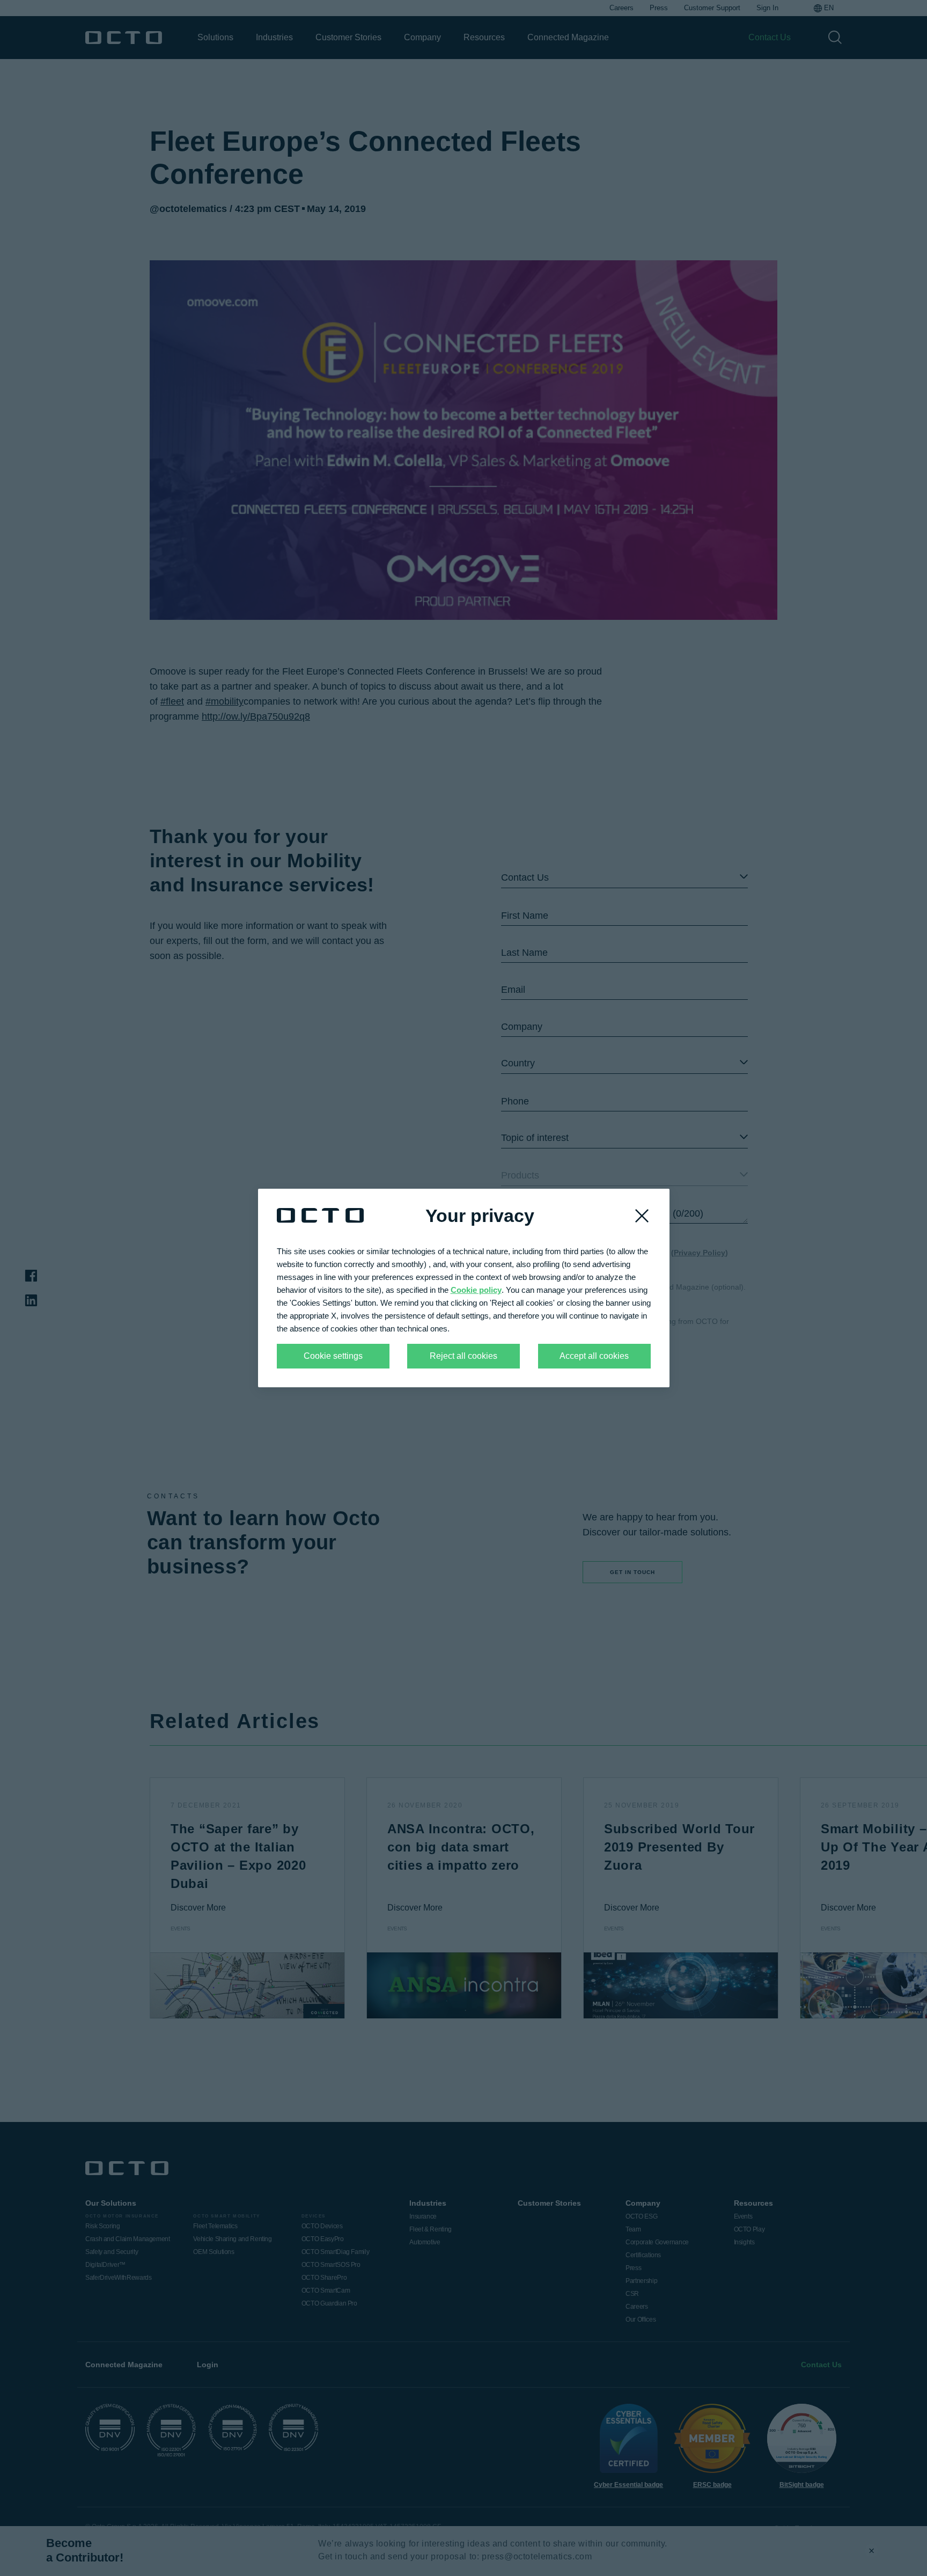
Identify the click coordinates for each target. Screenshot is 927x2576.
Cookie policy (476, 1290)
